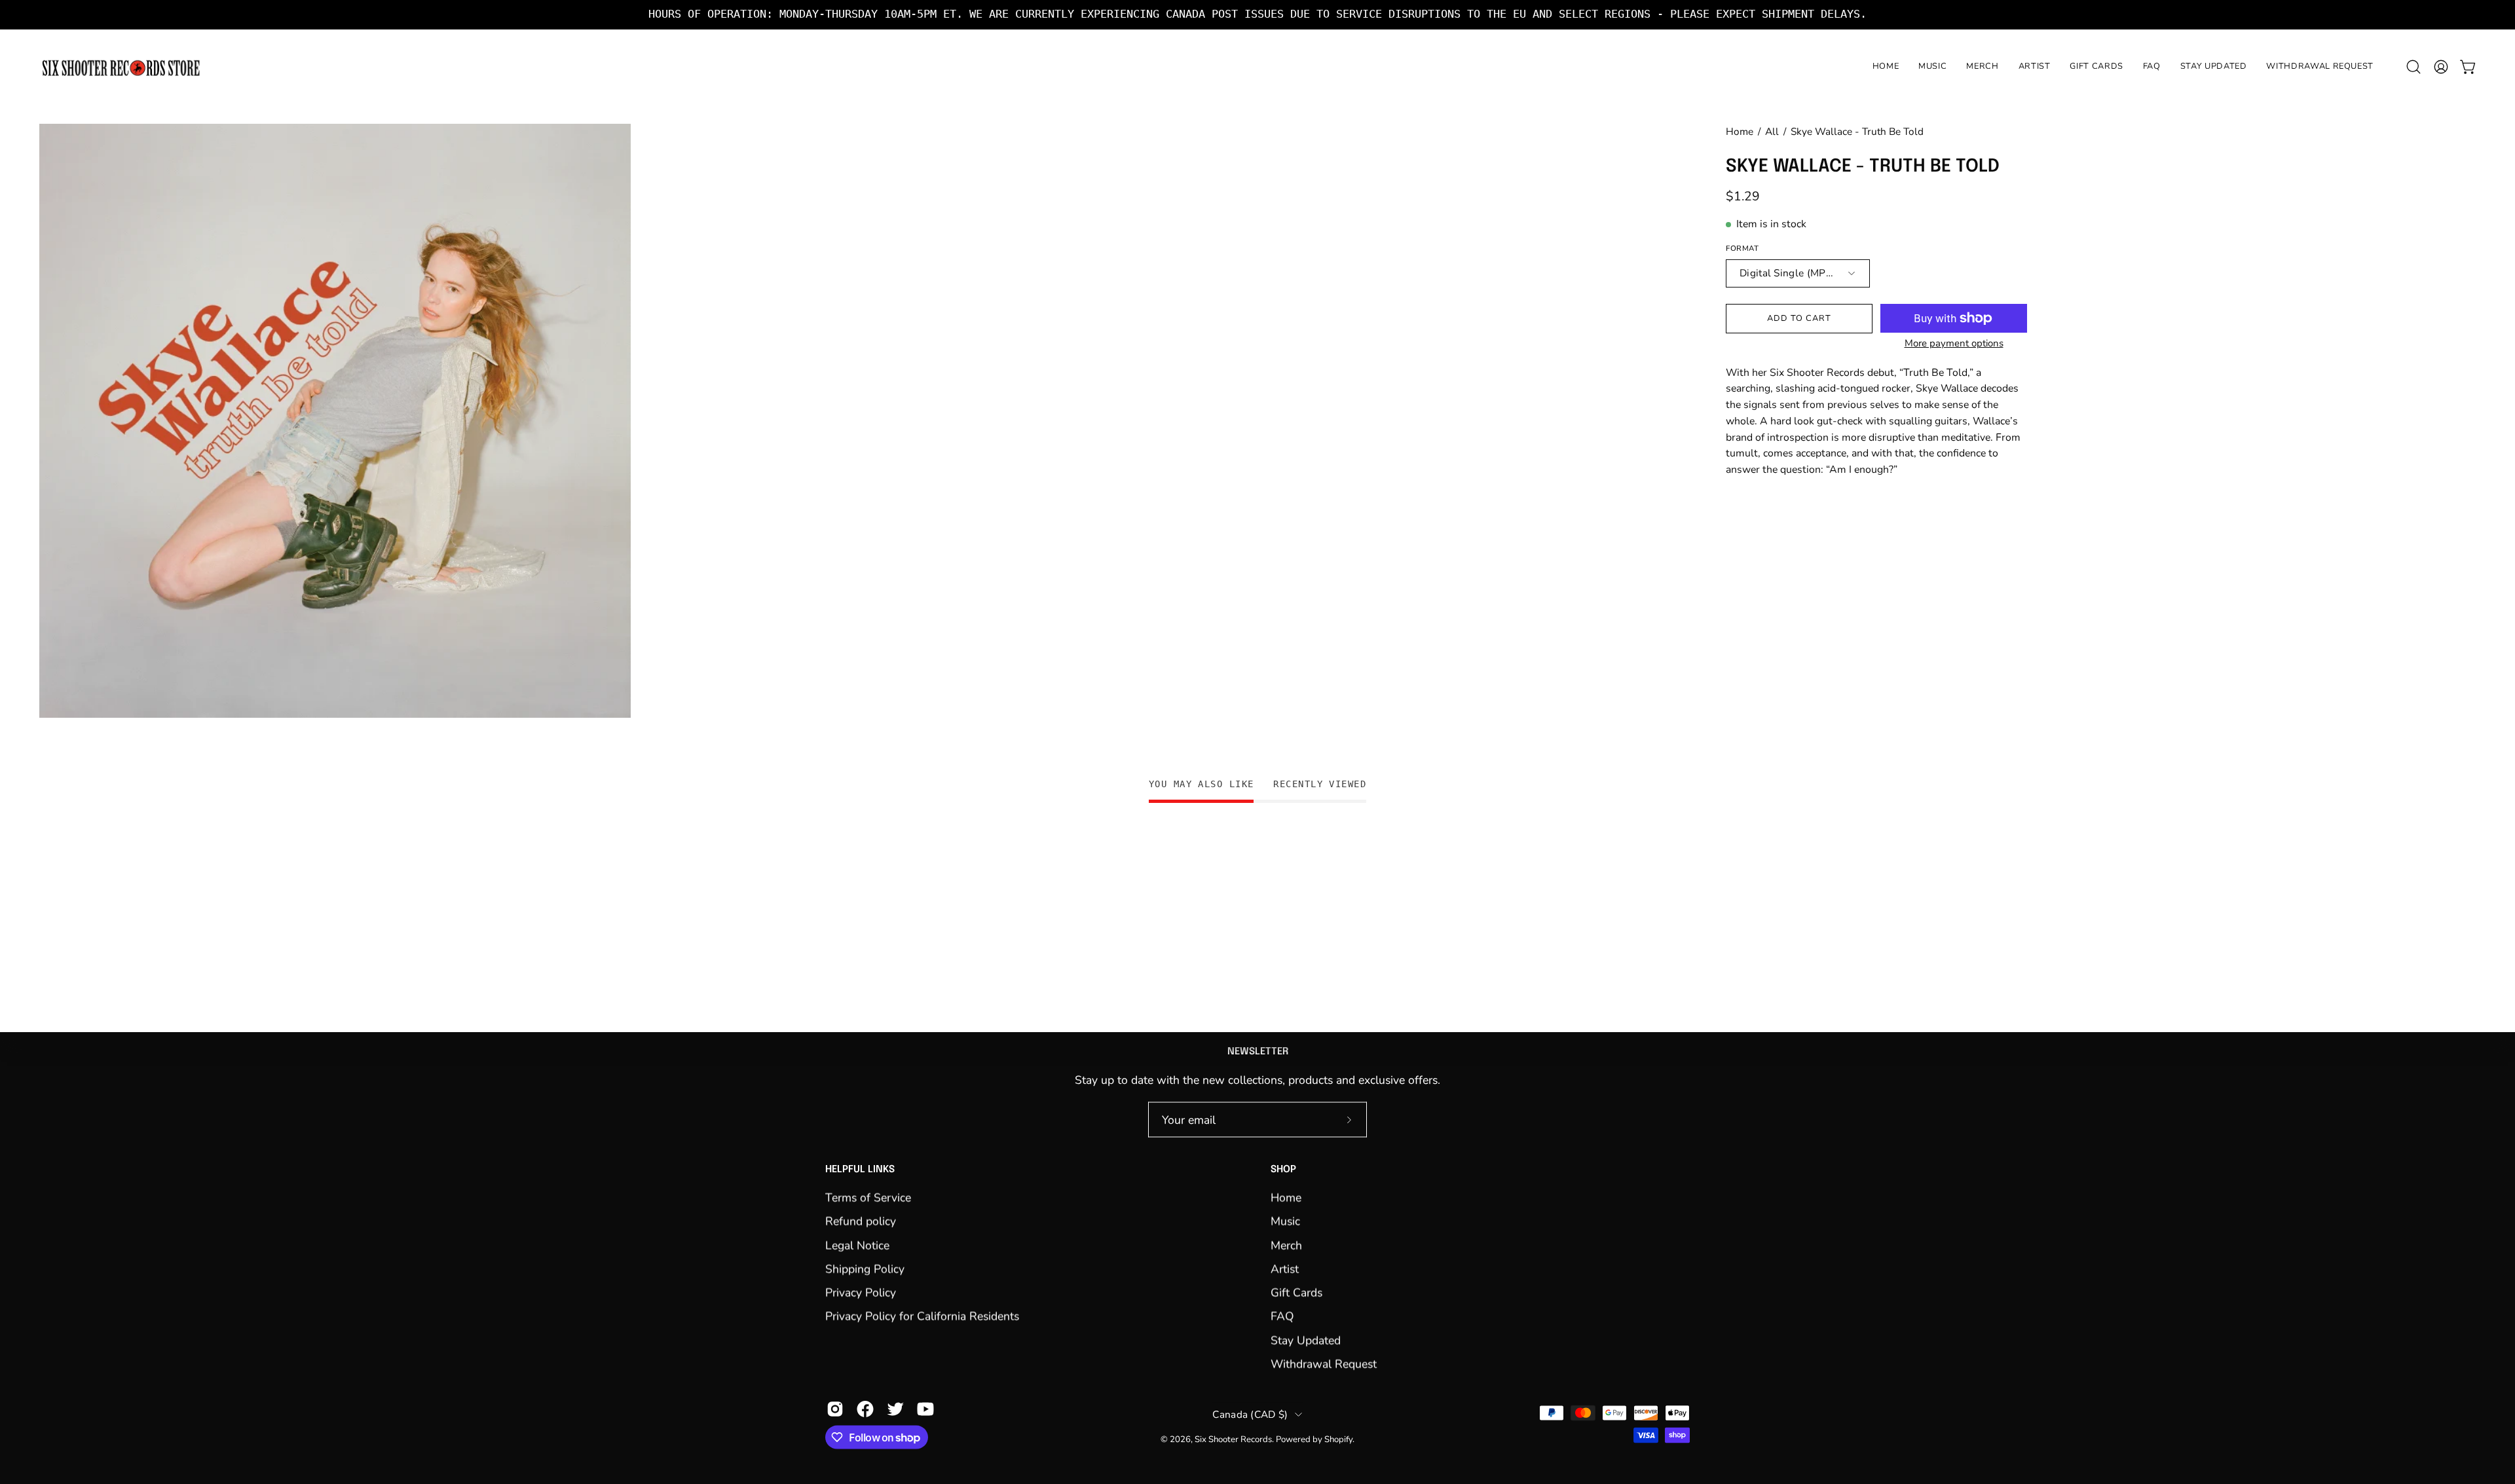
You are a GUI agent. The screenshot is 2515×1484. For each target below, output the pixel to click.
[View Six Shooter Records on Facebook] (865, 1409)
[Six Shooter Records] (121, 67)
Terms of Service (868, 1197)
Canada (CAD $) (1250, 1414)
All (1772, 131)
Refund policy (861, 1221)
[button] (2413, 67)
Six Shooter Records (1233, 1439)
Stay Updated (1306, 1340)
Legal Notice (857, 1245)
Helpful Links (860, 1170)
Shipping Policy (865, 1269)
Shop (1283, 1170)
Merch (1286, 1245)
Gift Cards (1296, 1293)
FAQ (1282, 1316)
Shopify (1338, 1439)
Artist (1285, 1269)
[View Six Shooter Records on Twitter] (895, 1409)
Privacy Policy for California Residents (922, 1316)
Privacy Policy (861, 1293)
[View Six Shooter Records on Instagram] (835, 1409)
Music (1285, 1221)
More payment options (1954, 343)
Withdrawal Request (1324, 1363)
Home (1740, 131)
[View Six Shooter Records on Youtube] (925, 1409)
